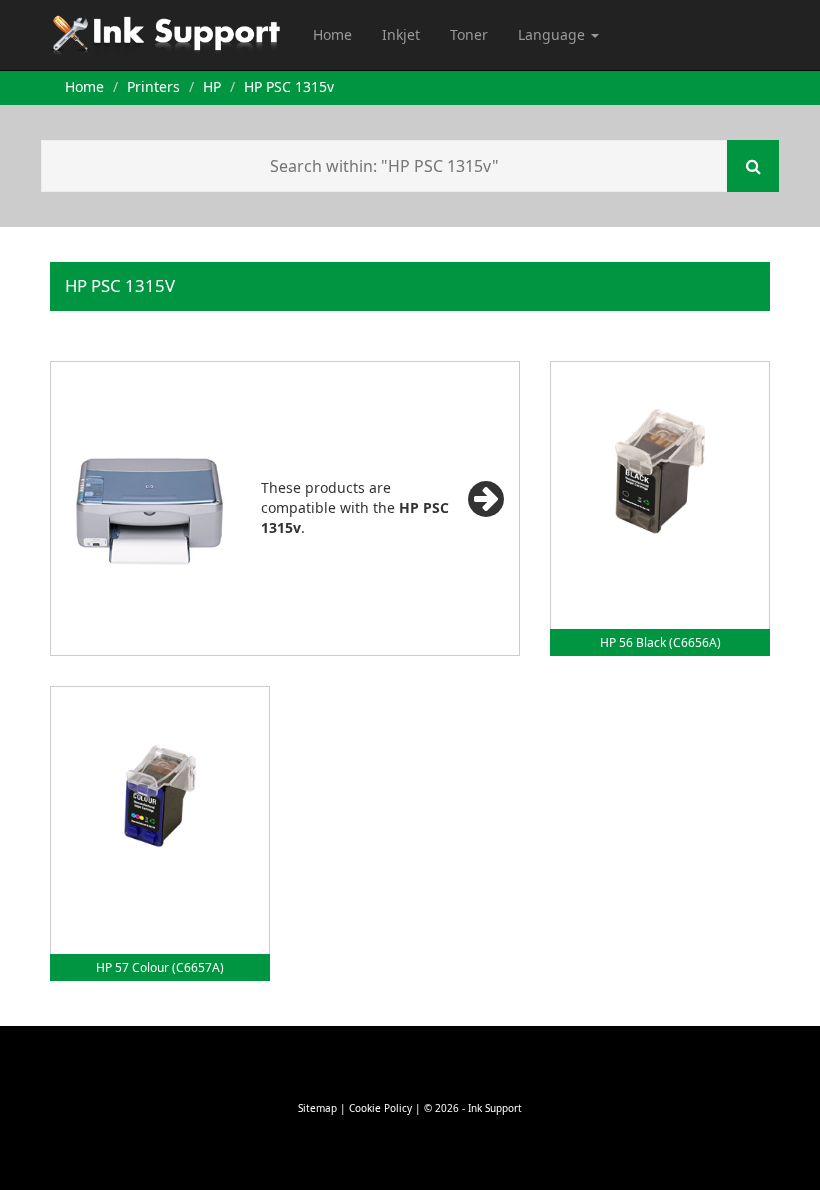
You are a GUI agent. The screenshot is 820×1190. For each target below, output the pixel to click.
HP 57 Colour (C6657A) (160, 967)
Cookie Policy (380, 1108)
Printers (153, 86)
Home (332, 34)
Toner (469, 34)
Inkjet (401, 34)
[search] (753, 166)
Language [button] (553, 34)
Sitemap (317, 1108)
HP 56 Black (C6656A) (660, 642)
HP (212, 86)
